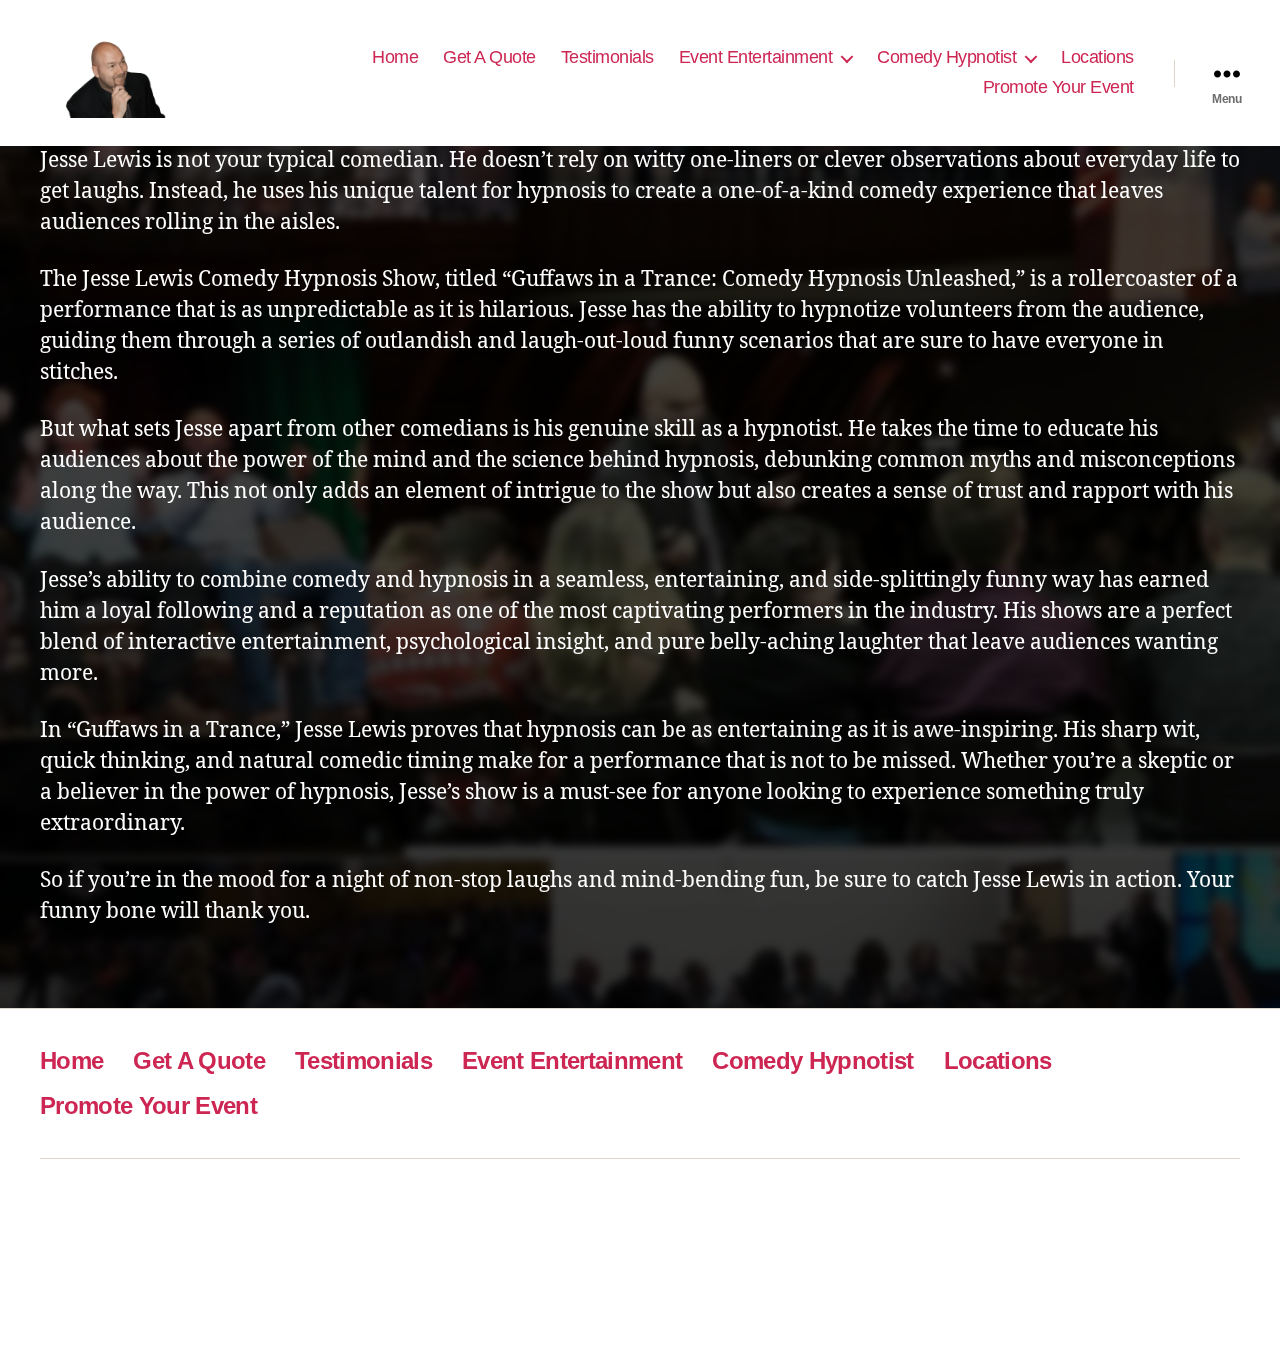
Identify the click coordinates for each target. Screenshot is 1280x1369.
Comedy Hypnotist (946, 57)
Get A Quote (489, 57)
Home (395, 57)
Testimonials (607, 57)
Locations (1097, 57)
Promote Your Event (1058, 87)
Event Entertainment (756, 57)
